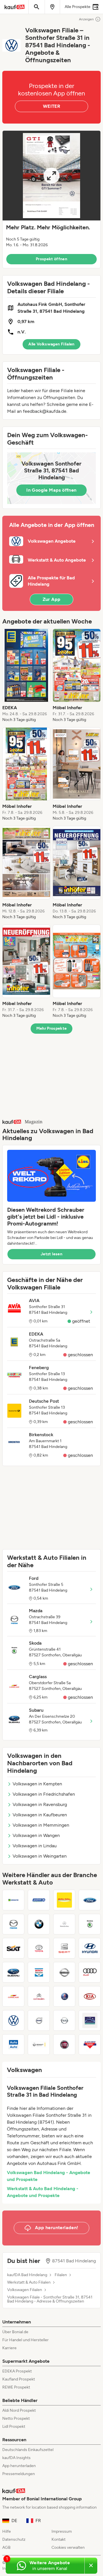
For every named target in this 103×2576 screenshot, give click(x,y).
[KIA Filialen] (90, 1996)
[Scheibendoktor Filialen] (64, 1900)
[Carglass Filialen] (13, 1996)
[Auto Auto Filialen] (13, 2045)
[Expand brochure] (51, 176)
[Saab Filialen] (64, 1996)
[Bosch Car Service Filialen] (39, 1972)
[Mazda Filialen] (13, 1924)
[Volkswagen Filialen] (13, 2020)
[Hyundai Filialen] (90, 1948)
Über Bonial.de (15, 2332)
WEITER (51, 106)
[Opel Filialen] (64, 2020)
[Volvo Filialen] (39, 2020)
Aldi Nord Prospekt (19, 2410)
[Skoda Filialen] (90, 1924)
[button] (51, 199)
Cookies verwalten (68, 2547)
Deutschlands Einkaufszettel (28, 2450)
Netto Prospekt (16, 2418)
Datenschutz (14, 2539)
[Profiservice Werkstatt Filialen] (90, 2020)
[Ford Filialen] (90, 1900)
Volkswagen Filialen (25, 2290)
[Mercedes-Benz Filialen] (64, 1924)
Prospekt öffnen (51, 259)
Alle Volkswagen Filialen (51, 344)
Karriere (9, 2348)
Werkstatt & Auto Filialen (29, 2282)
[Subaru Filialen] (13, 1972)
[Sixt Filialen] (13, 1948)
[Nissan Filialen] (64, 1972)
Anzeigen (86, 19)
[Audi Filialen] (90, 1972)
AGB (6, 2547)
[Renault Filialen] (39, 2045)
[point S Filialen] (39, 1900)
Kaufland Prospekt (19, 2379)
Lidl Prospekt (14, 2427)
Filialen (61, 2275)
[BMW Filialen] (39, 1924)
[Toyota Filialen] (39, 1948)
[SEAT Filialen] (64, 1948)
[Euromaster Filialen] (13, 1900)
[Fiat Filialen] (64, 2045)
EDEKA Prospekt (17, 2371)
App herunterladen (19, 2466)
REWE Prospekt (16, 2387)
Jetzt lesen (51, 1254)
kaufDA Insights (16, 2458)
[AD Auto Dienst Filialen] (90, 2045)
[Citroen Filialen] (39, 1996)
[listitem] (26, 676)
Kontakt (59, 2539)
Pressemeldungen (19, 2474)
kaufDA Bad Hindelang (27, 2275)
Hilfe (7, 2531)
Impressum (62, 2531)
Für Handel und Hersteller (25, 2340)
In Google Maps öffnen (51, 490)
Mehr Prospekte (52, 1028)
